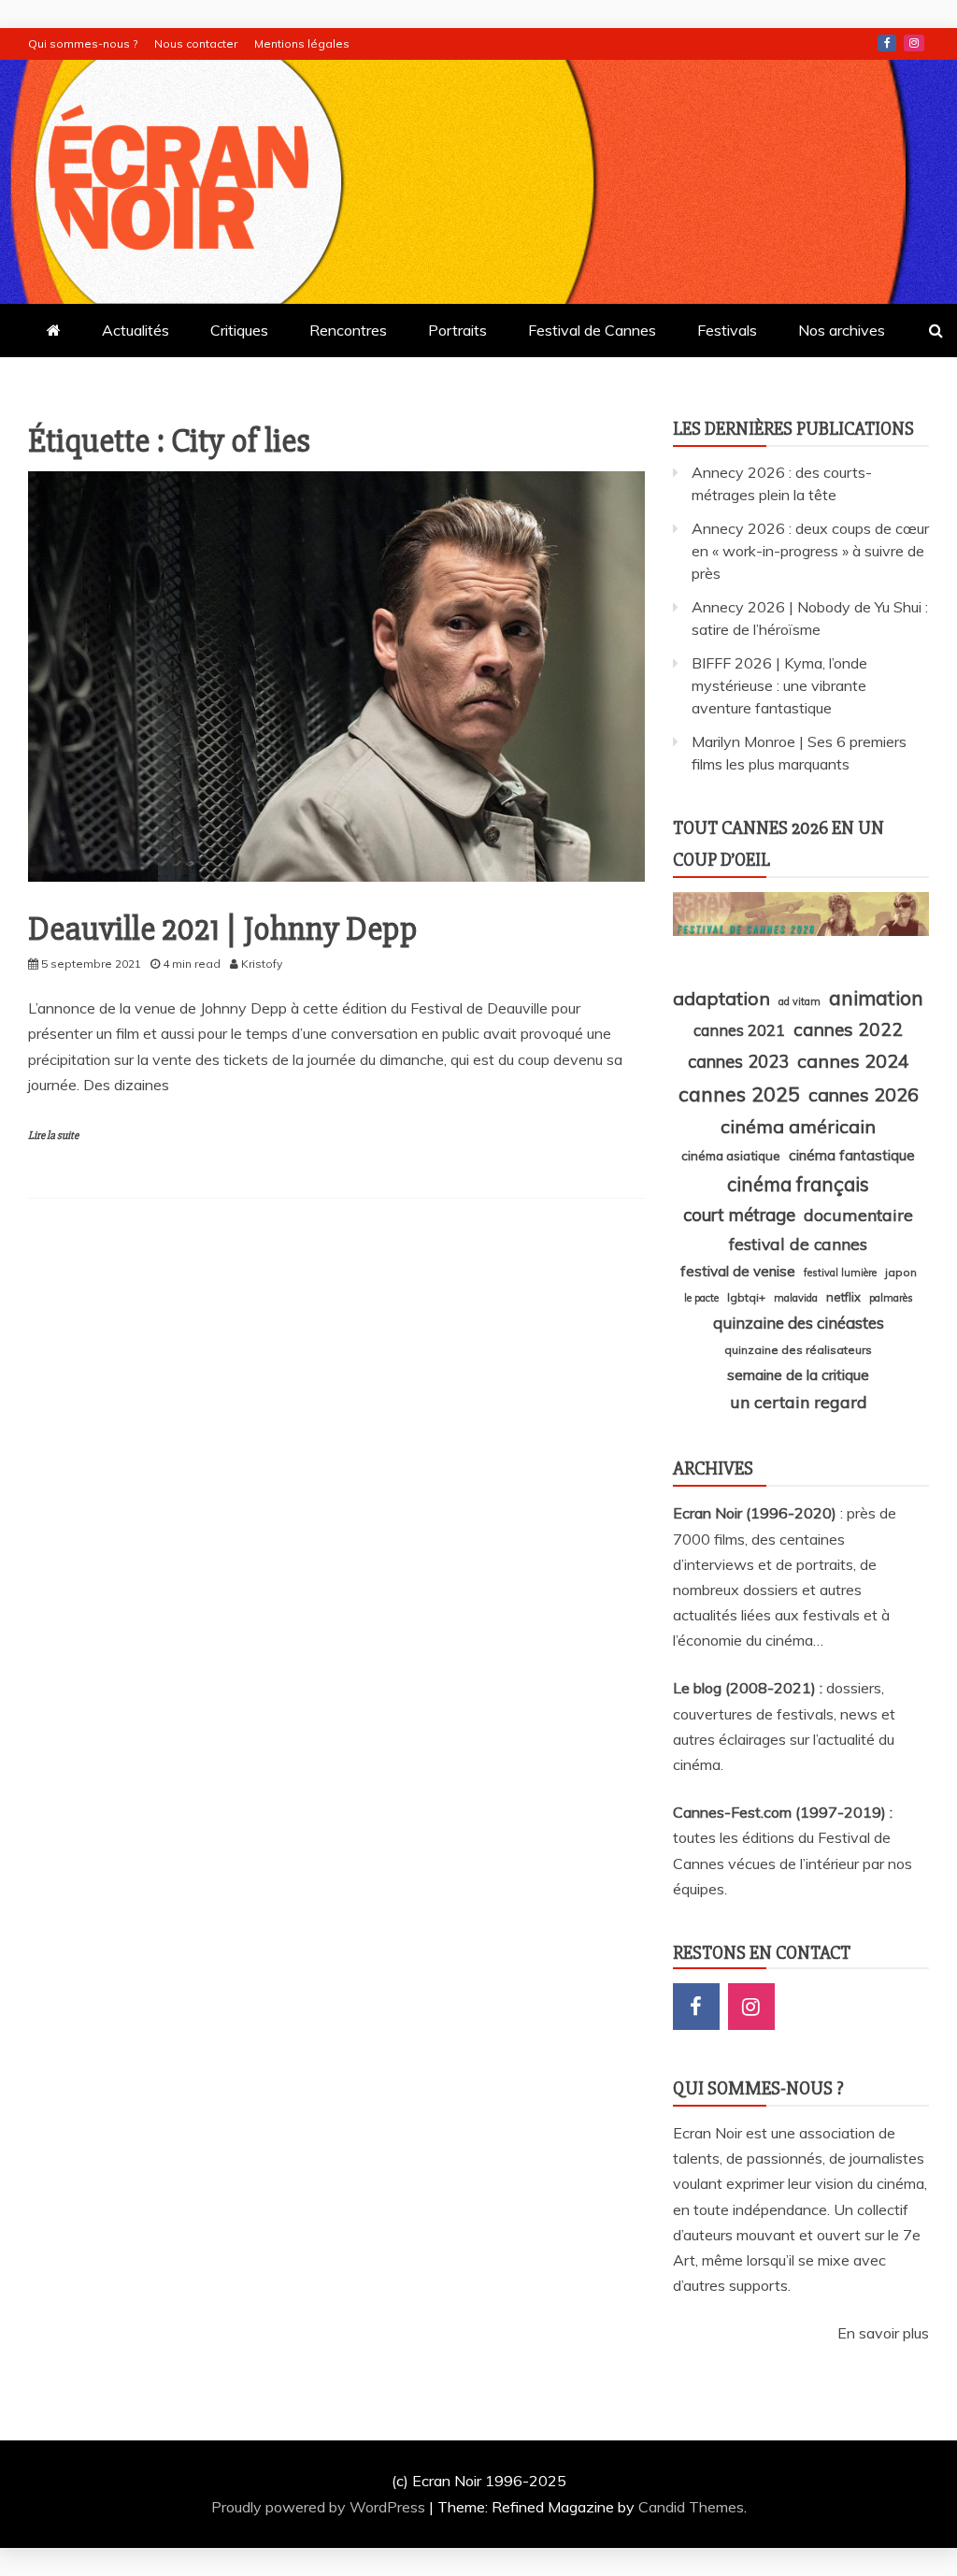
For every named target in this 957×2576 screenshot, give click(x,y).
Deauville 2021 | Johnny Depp (223, 929)
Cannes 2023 (738, 1061)
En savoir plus (883, 2333)
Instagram (914, 43)
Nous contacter (196, 43)
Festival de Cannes (592, 330)
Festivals (727, 330)
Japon (901, 1272)
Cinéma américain (798, 1126)
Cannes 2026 (864, 1094)
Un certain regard (799, 1402)
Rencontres (348, 330)
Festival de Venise (738, 1271)
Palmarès (891, 1298)
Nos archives (842, 330)
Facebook (887, 43)
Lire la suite (53, 1136)
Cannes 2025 (739, 1094)
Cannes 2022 (848, 1029)
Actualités (136, 330)
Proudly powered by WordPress (320, 2507)
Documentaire (858, 1215)
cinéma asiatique (731, 1156)
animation (876, 998)
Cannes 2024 (853, 1061)
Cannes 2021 (739, 1030)
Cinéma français (798, 1184)
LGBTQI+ (746, 1297)
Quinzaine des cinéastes (799, 1323)
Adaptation (721, 998)
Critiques (239, 330)
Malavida (796, 1298)
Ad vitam (800, 1001)
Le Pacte (701, 1298)
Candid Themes (691, 2507)
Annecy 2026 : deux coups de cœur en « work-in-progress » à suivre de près (810, 551)
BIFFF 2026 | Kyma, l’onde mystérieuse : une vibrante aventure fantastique (779, 685)
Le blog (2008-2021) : (750, 1688)
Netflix (843, 1297)
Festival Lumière (840, 1273)
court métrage (739, 1215)
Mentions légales (302, 43)
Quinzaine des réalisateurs (798, 1350)
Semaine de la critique (798, 1374)
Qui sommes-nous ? (83, 43)
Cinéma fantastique (852, 1155)
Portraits (457, 330)
